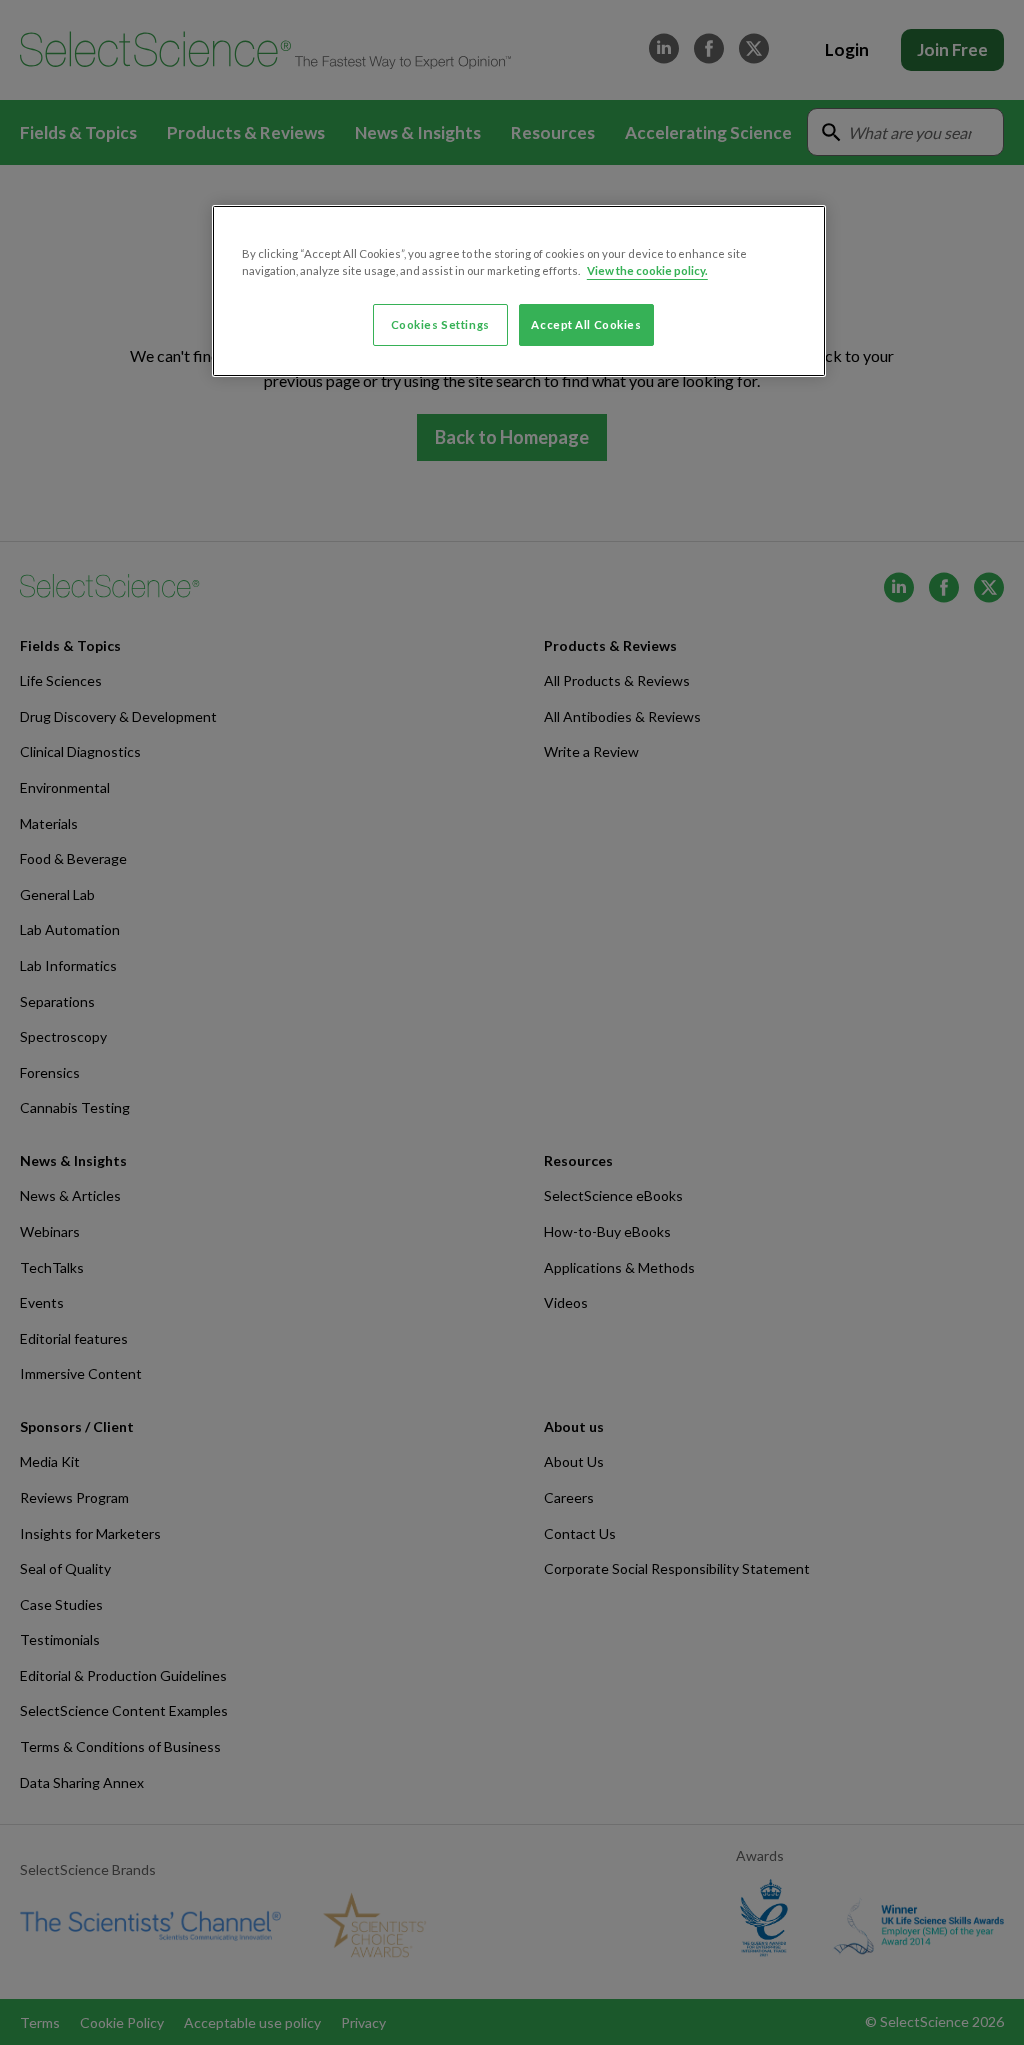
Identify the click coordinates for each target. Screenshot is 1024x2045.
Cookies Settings (440, 324)
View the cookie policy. (647, 270)
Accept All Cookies (586, 324)
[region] (519, 291)
